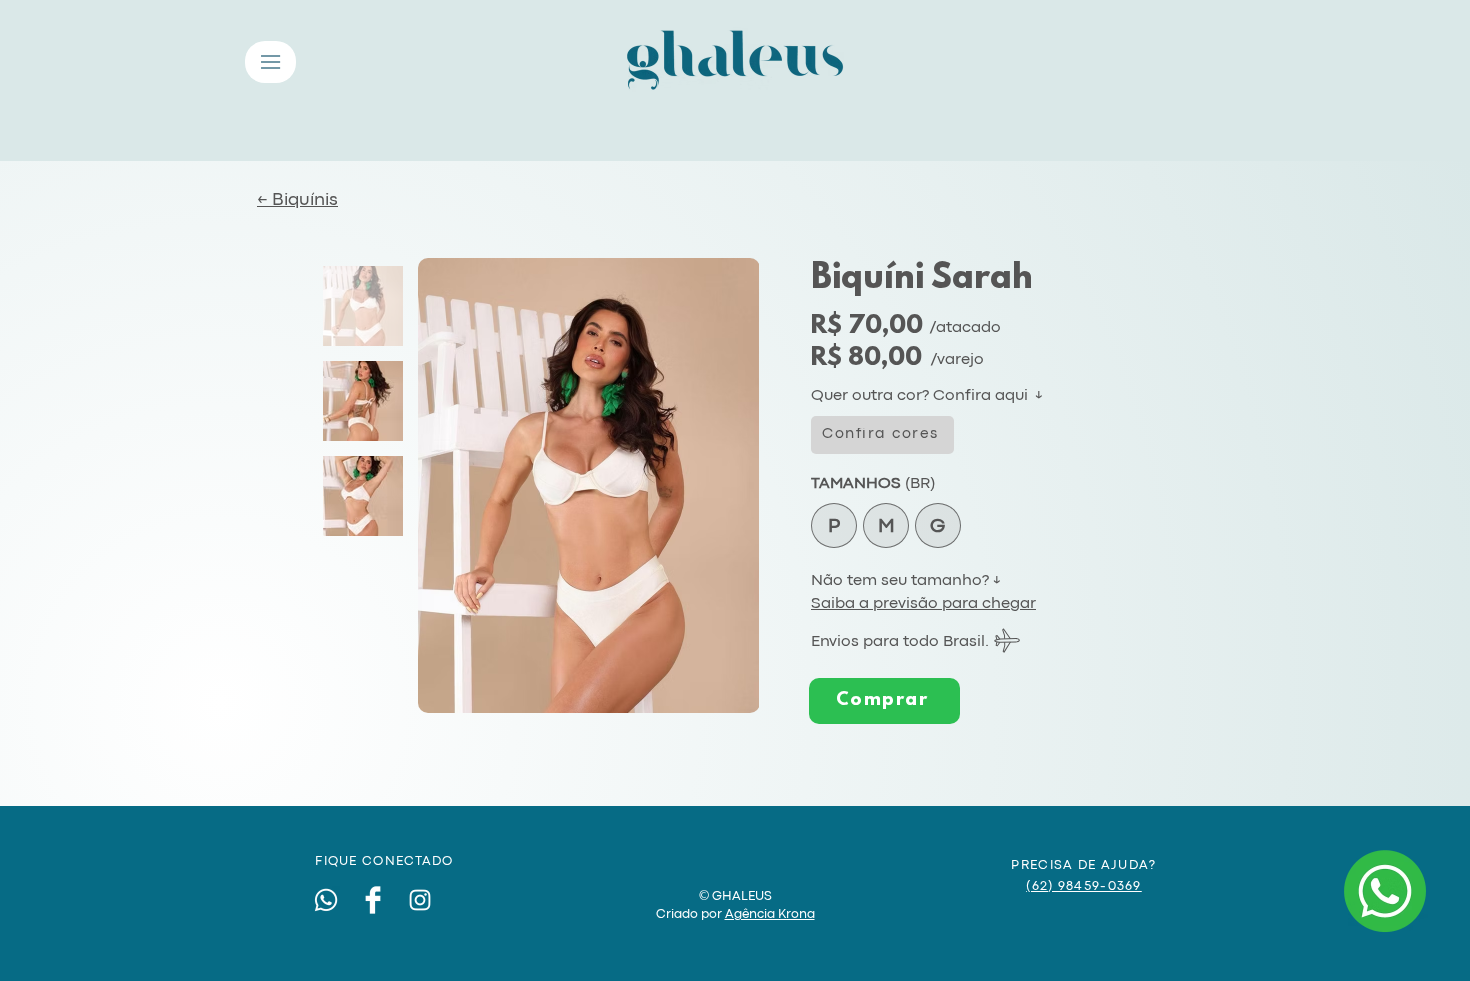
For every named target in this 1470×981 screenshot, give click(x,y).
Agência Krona (770, 914)
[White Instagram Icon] (420, 900)
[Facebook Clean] (373, 900)
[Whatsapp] (326, 900)
